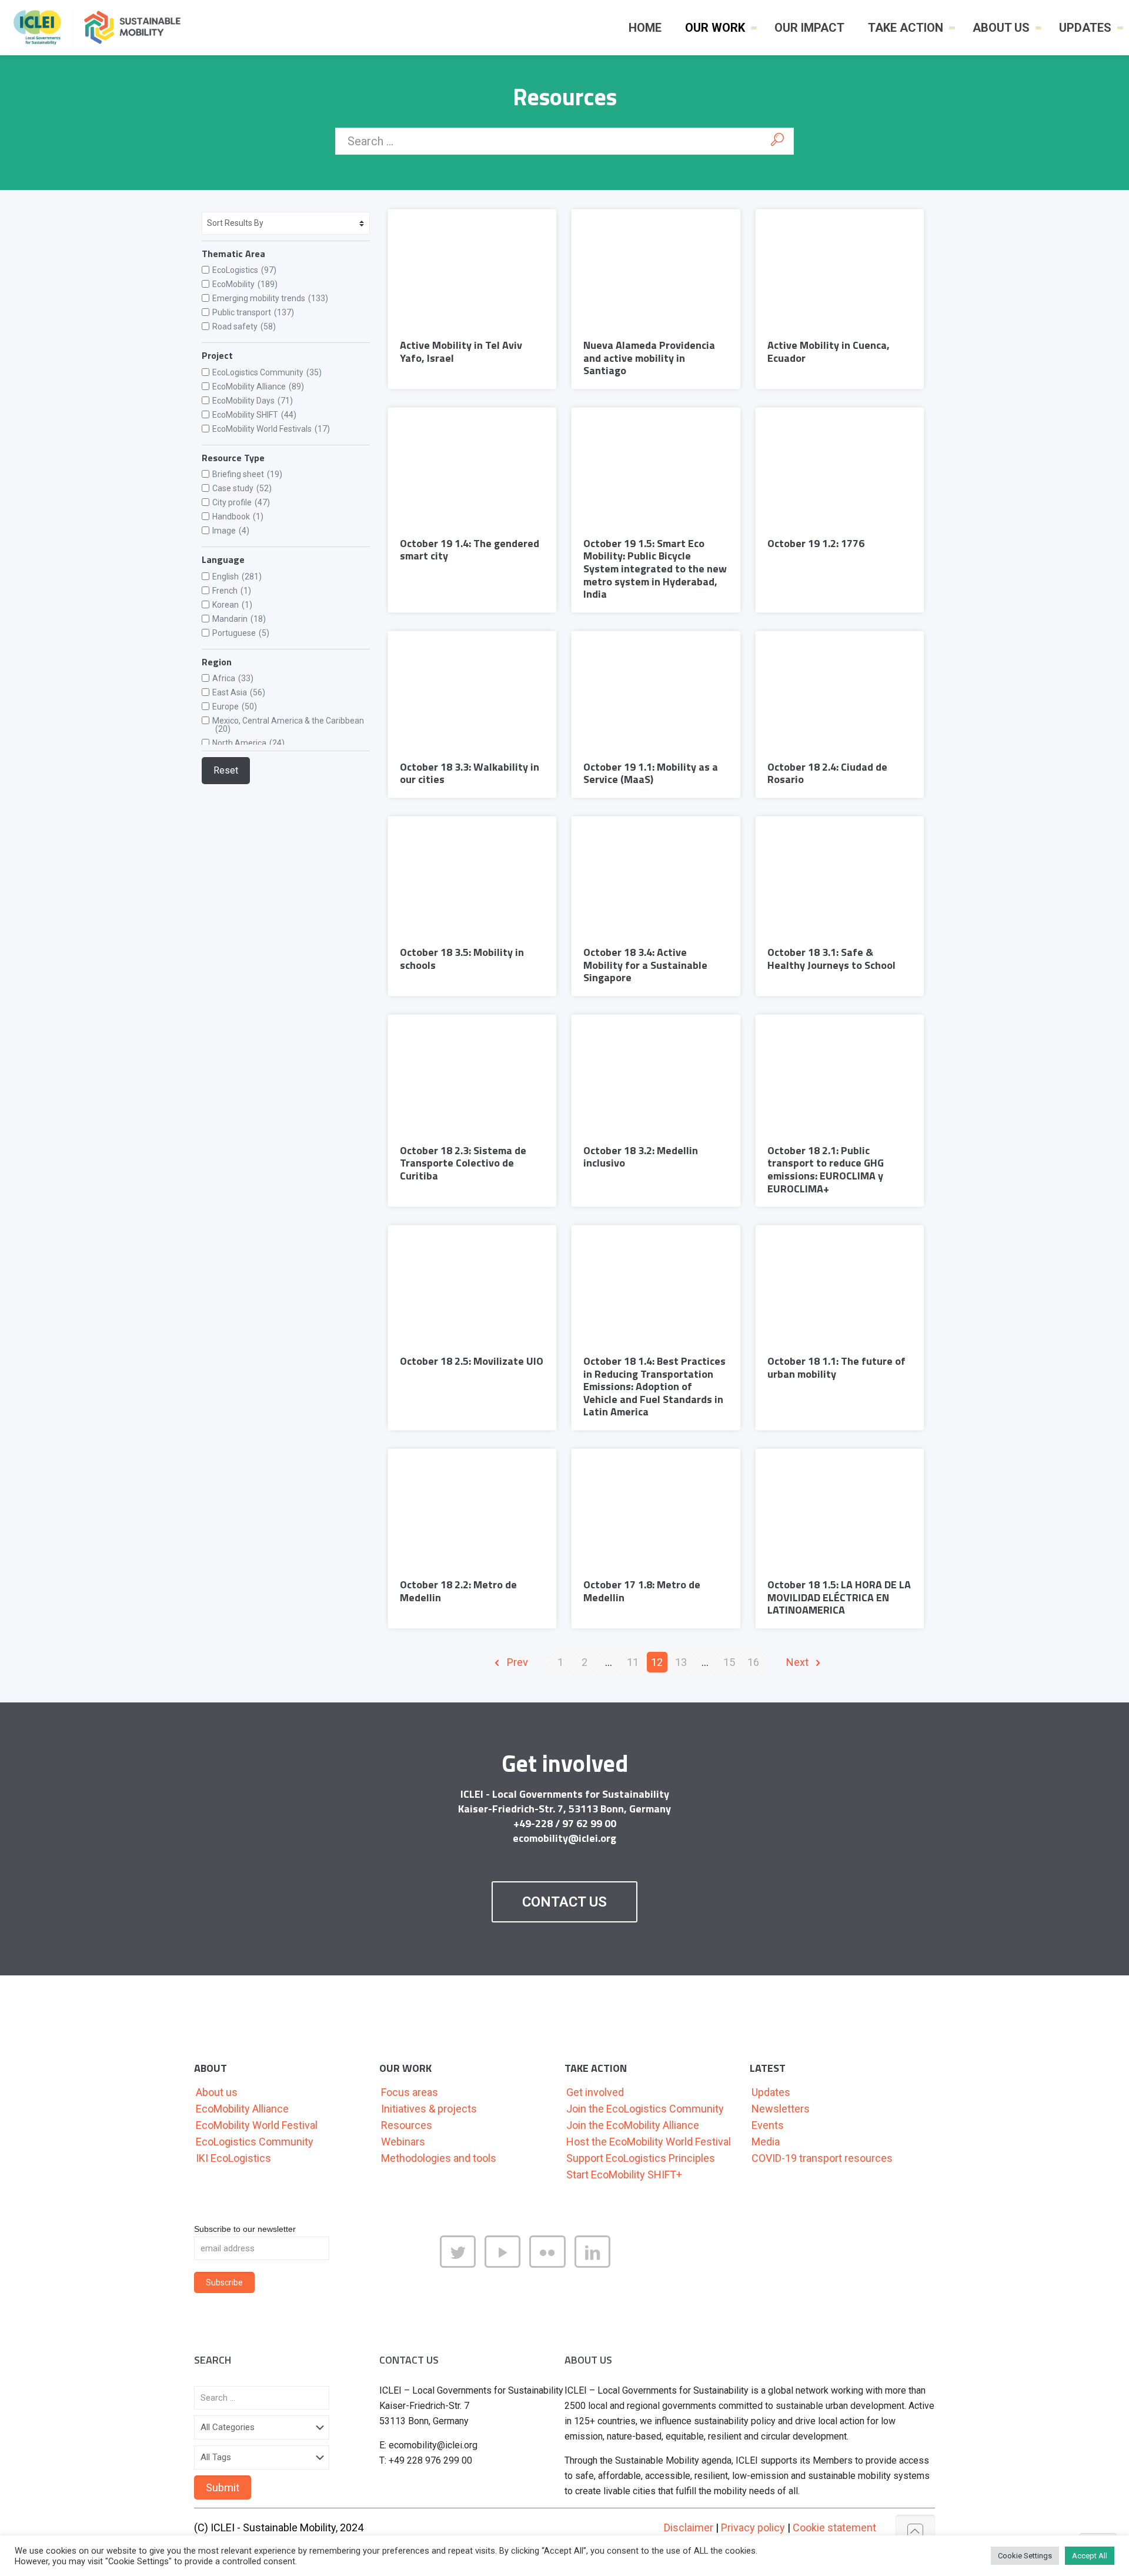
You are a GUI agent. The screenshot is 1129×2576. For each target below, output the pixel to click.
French (232, 591)
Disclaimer (689, 2527)
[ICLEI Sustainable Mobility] (102, 27)
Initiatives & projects (429, 2109)
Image (231, 531)
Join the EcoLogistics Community (645, 2109)
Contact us (564, 1902)
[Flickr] (552, 2263)
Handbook (238, 516)
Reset (226, 770)
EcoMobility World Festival (257, 2125)
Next (799, 1662)
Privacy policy (753, 2527)
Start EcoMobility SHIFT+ (624, 2175)
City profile (241, 502)
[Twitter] (462, 2263)
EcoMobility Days (253, 401)
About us (217, 2092)
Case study (242, 488)
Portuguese (241, 633)
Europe (235, 707)
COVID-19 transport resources (822, 2158)
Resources (407, 2125)
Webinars (403, 2142)
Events (768, 2125)
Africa (233, 678)
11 (633, 1662)
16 (753, 1662)
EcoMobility (245, 284)
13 (681, 1662)
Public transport (253, 312)
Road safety (244, 326)
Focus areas (410, 2092)
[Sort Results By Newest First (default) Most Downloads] (286, 223)
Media (766, 2142)
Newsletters (781, 2109)
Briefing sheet (247, 474)
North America (248, 743)
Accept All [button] (1090, 2556)
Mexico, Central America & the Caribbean (288, 725)
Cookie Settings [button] (1025, 2556)
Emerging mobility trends (270, 298)
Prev (516, 1662)
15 (729, 1662)
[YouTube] (507, 2263)
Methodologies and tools (439, 2158)
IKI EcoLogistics (233, 2158)
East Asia (239, 692)
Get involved (595, 2092)
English (237, 576)
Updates (771, 2092)
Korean (232, 605)
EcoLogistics (244, 270)
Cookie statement (834, 2527)
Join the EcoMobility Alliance (633, 2125)
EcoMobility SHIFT (254, 415)
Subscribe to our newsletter (245, 2229)
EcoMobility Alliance (258, 386)
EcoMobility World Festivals (271, 429)
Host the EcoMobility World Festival (649, 2142)
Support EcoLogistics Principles (641, 2158)
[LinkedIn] (597, 2263)
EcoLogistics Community (267, 372)
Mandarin (239, 619)
